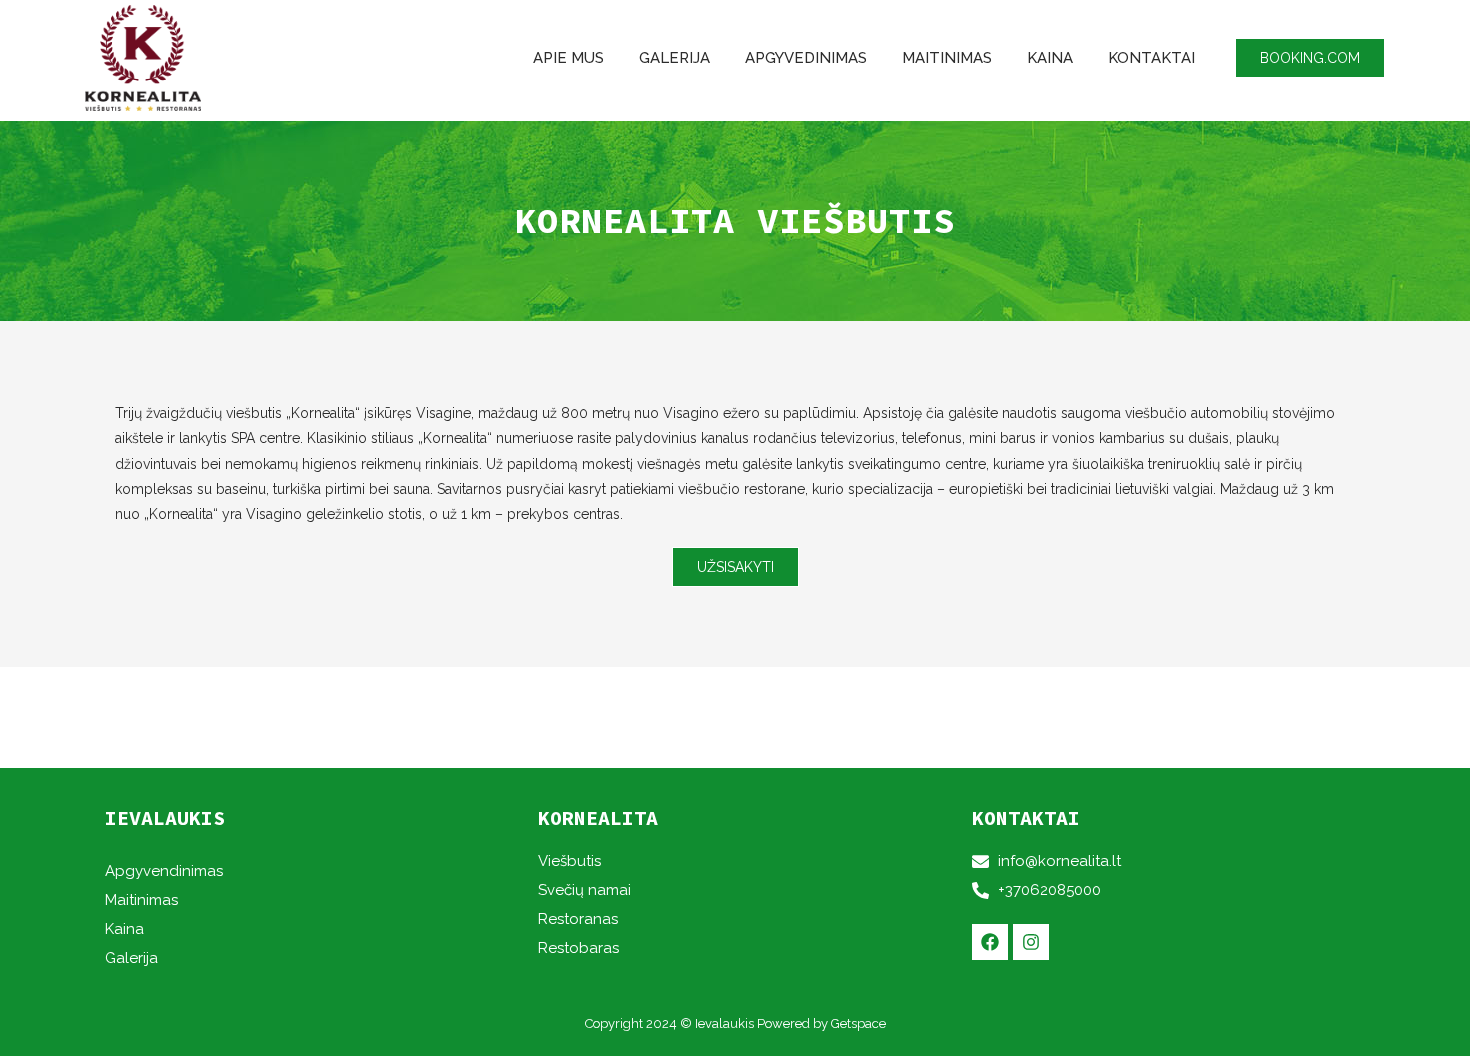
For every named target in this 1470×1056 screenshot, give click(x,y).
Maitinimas (947, 58)
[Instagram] (1031, 942)
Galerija (674, 58)
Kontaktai (1151, 58)
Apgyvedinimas (806, 58)
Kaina (1050, 58)
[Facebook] (990, 942)
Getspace (858, 1023)
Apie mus (568, 58)
